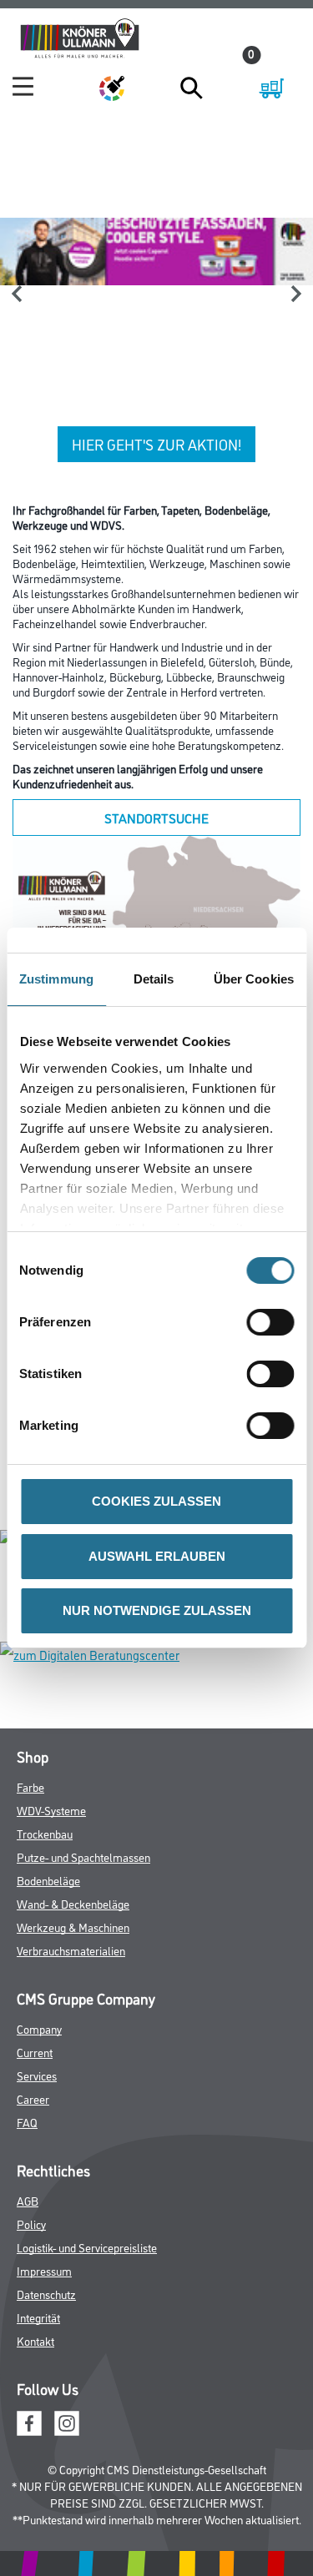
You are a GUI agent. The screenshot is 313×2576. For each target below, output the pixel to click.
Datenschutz (46, 2294)
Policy (31, 2224)
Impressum (44, 2270)
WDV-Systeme (51, 1810)
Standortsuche (156, 818)
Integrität (38, 2317)
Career (33, 2098)
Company (39, 2028)
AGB (28, 2200)
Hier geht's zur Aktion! (156, 444)
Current (35, 2052)
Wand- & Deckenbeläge (73, 1903)
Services (37, 2075)
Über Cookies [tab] (254, 979)
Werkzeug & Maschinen (73, 1927)
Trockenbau (45, 1833)
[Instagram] (67, 2420)
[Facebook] (29, 2420)
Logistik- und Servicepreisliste (87, 2247)
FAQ (27, 2122)
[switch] (274, 1322)
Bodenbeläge (48, 1880)
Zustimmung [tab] (56, 979)
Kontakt (35, 2340)
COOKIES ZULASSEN (156, 1501)
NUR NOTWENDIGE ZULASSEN (157, 1610)
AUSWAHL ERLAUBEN (157, 1556)
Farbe (30, 1786)
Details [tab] (154, 979)
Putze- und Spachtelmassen (83, 1857)
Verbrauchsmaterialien (71, 1950)
